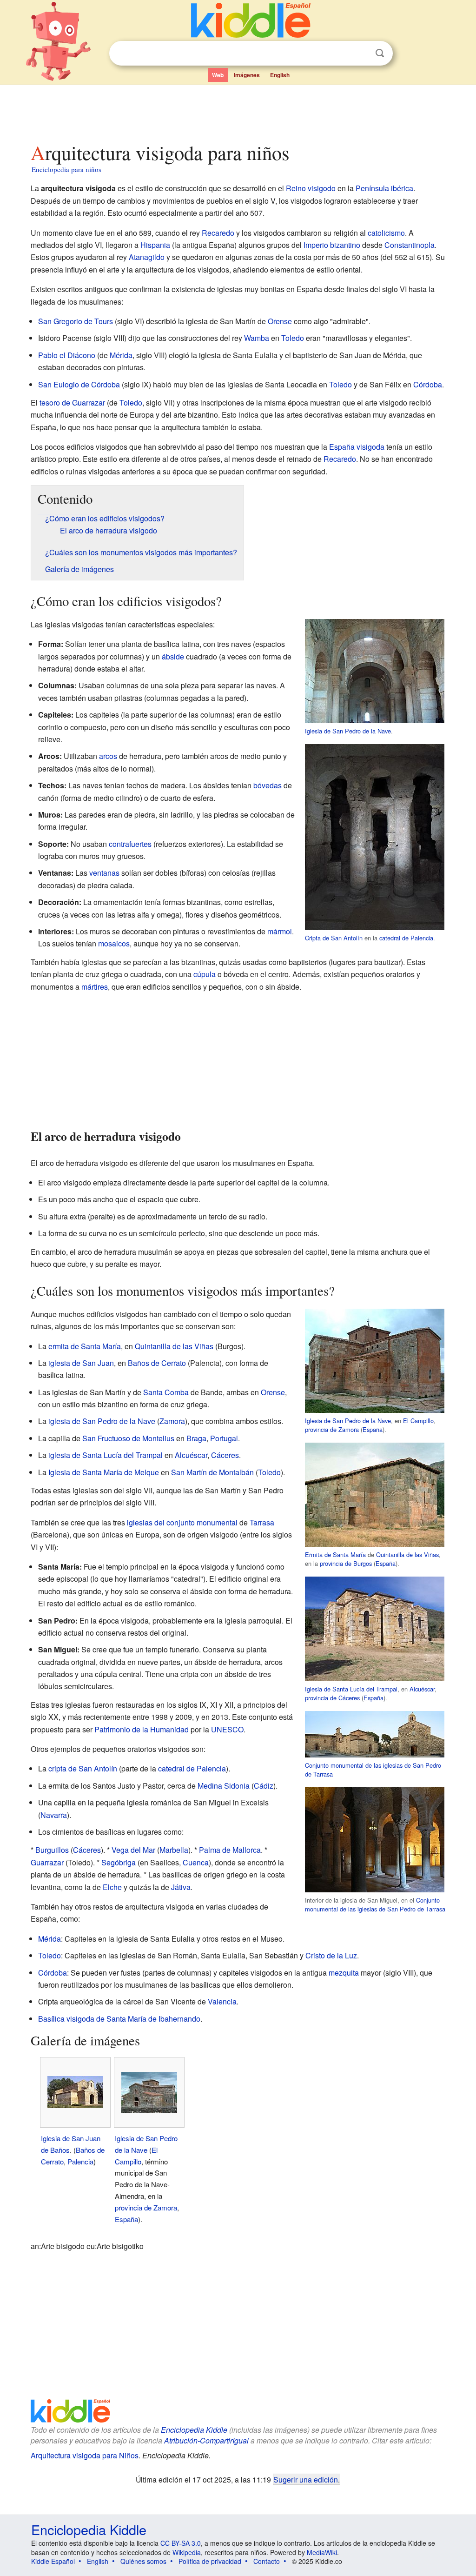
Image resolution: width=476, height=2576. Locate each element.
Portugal (224, 1438)
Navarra (54, 1815)
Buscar (380, 53)
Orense (280, 321)
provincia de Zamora (332, 1429)
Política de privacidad (210, 2561)
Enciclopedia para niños (66, 169)
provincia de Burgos (346, 1563)
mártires (95, 987)
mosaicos (114, 943)
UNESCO (227, 1729)
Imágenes (247, 75)
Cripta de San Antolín (334, 938)
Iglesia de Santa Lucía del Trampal (351, 1689)
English (280, 75)
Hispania (155, 245)
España (373, 1429)
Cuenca (196, 1862)
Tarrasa (262, 1522)
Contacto (267, 2561)
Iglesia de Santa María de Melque (104, 1472)
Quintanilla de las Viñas (407, 1554)
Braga (196, 1438)
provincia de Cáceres (332, 1698)
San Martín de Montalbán (212, 1472)
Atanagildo (147, 257)
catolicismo (386, 233)
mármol (280, 931)
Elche (112, 1887)
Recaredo (218, 233)
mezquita (344, 1973)
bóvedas (268, 785)
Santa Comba (166, 1392)
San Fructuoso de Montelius (128, 1438)
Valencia (222, 2001)
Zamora (172, 1421)
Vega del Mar (133, 1850)
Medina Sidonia (224, 1786)
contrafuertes (130, 844)
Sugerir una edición (306, 2479)
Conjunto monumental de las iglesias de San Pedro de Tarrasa (375, 1904)
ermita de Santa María (85, 1346)
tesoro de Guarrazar (72, 403)
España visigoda (357, 447)
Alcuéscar (422, 1689)
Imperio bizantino (332, 245)
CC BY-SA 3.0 (181, 2543)
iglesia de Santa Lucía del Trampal (106, 1455)
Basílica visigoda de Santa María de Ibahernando (119, 2019)
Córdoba (428, 384)
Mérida (121, 355)
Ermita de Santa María (335, 1554)
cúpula (205, 974)
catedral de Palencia (406, 938)
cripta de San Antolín (83, 1768)
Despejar (361, 53)
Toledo (293, 338)
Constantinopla (410, 245)
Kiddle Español (53, 2561)
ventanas (104, 873)
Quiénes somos (143, 2561)
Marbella (174, 1850)
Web (218, 75)
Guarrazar (47, 1862)
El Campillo (418, 1421)
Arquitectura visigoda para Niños (85, 2455)
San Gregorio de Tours (76, 321)
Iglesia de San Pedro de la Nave (348, 731)
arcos (108, 756)
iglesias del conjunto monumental (182, 1522)
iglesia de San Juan (81, 1363)
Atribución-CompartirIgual (206, 2440)
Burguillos (52, 1850)
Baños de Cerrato (157, 1363)
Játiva (181, 1887)
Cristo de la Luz (331, 1955)
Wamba (257, 338)
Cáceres (225, 1455)
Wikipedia (187, 2552)
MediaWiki (322, 2552)
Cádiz (264, 1786)
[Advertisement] (238, 111)
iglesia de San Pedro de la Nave (102, 1421)
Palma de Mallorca (230, 1850)
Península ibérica (384, 188)
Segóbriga (119, 1862)
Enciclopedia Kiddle (194, 2430)
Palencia (80, 2161)
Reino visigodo (311, 188)
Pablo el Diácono (67, 355)
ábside (173, 656)
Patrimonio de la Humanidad (142, 1729)
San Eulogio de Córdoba (79, 384)
